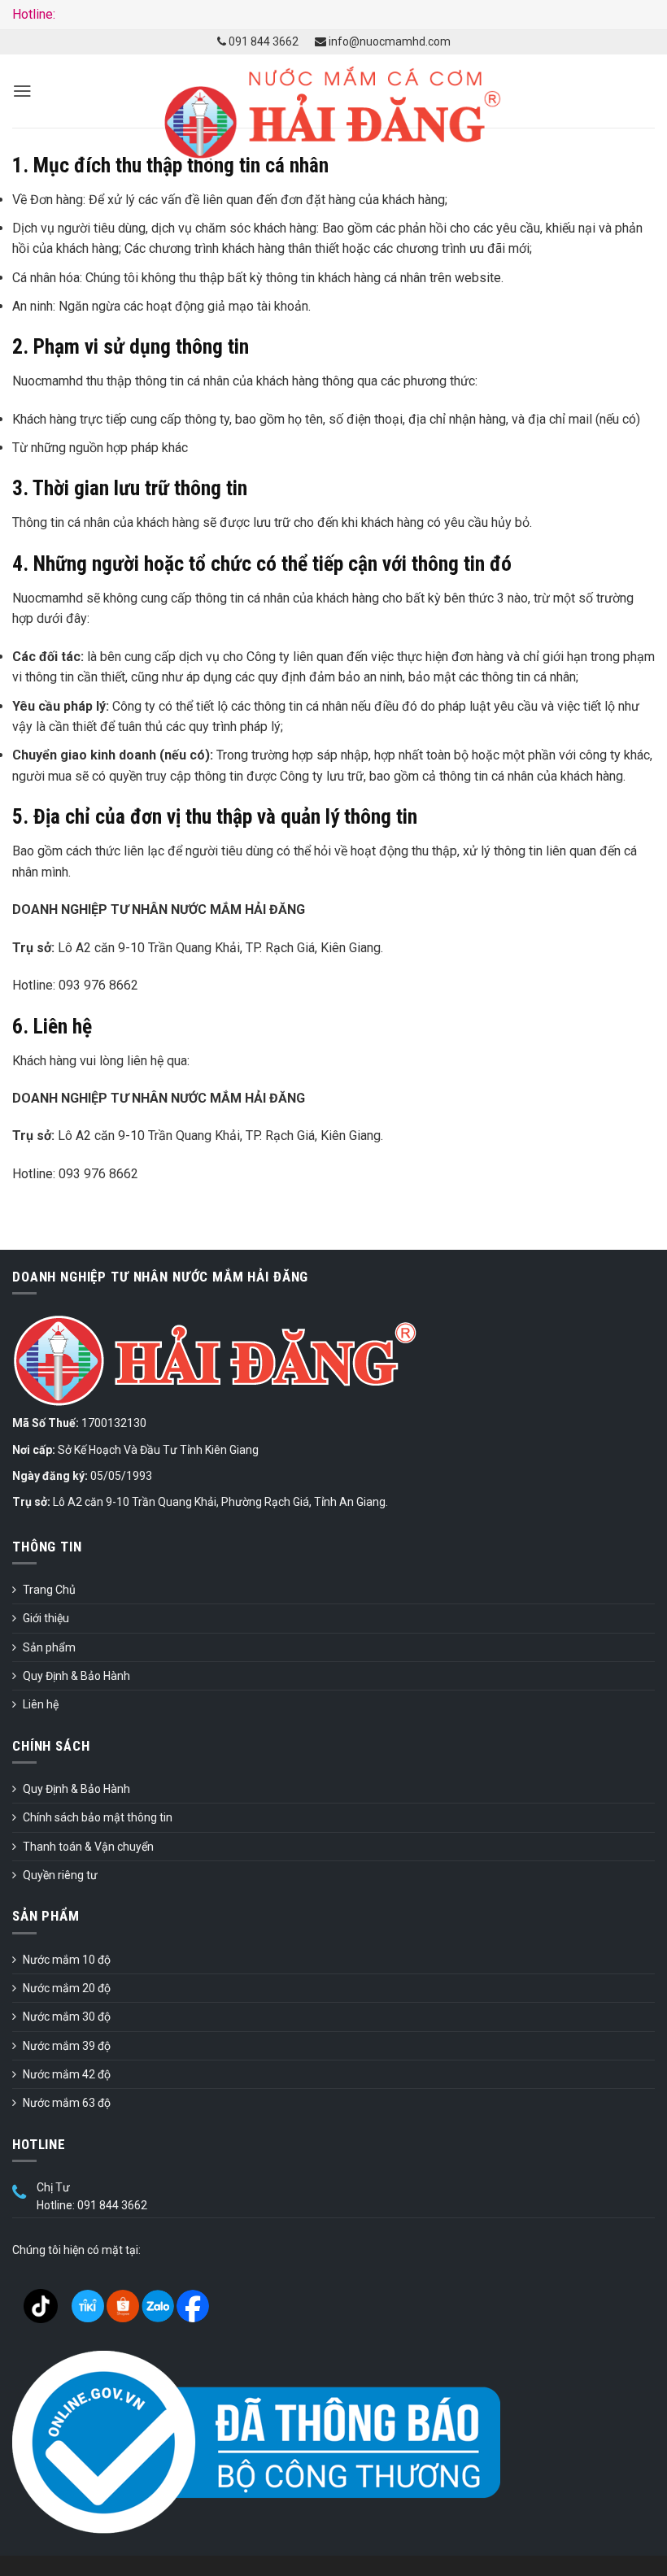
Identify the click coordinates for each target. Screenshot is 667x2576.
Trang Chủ (49, 1590)
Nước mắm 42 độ (67, 2074)
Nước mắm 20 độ (67, 1988)
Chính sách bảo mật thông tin (98, 1817)
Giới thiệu (46, 1618)
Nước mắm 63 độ (67, 2103)
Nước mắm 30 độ (67, 2017)
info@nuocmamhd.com (388, 41)
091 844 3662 (262, 41)
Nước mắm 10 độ (67, 1960)
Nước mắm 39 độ (67, 2046)
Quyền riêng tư (60, 1875)
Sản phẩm (49, 1647)
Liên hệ (41, 1704)
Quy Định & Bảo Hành (76, 1676)
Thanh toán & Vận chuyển (88, 1847)
